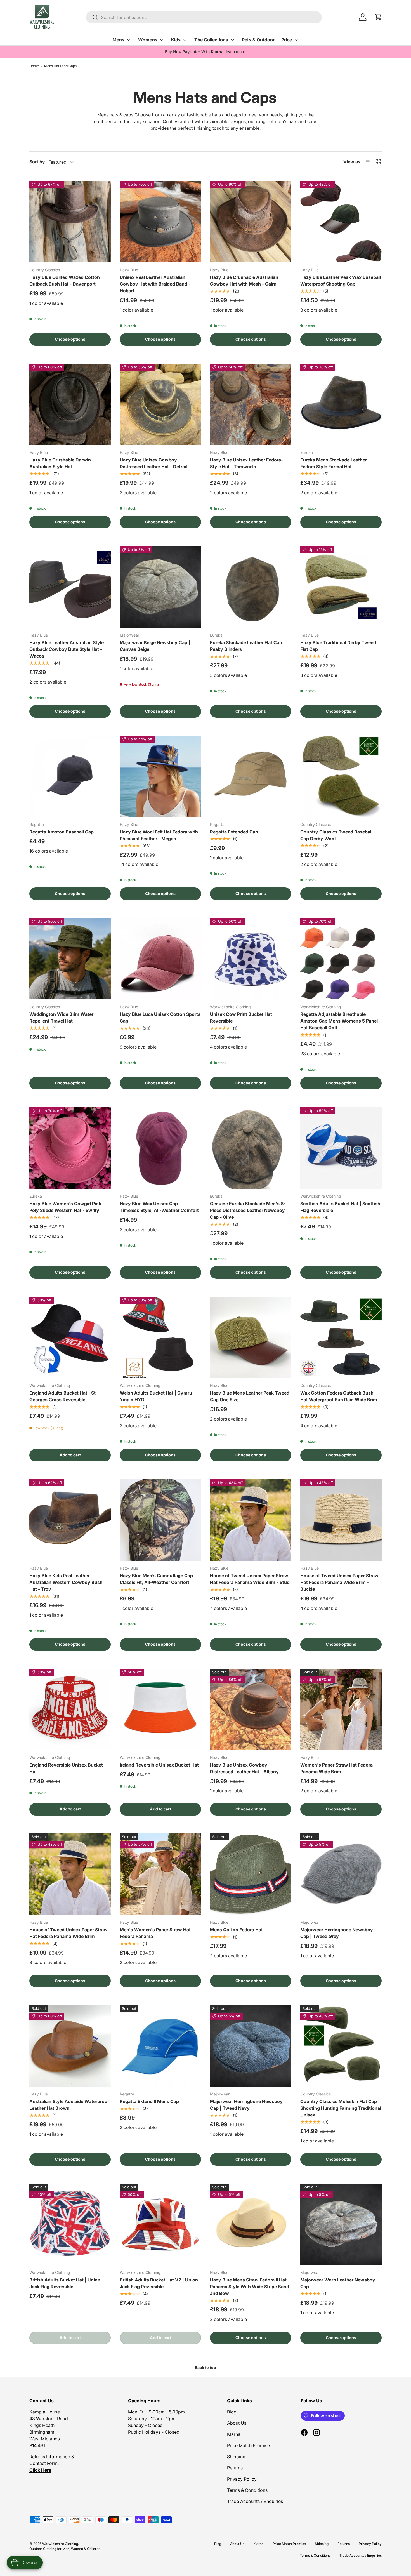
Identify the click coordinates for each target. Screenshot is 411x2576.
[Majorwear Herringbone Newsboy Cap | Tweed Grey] (341, 1874)
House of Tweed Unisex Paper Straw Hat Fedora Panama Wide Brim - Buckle (339, 1582)
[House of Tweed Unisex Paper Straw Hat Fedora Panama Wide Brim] (70, 1874)
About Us (237, 2423)
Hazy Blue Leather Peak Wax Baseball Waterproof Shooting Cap (341, 281)
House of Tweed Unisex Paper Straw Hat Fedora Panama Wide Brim (68, 1933)
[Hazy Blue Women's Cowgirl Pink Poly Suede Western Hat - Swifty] (70, 1148)
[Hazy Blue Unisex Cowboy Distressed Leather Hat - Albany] (251, 1709)
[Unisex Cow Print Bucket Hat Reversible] (251, 959)
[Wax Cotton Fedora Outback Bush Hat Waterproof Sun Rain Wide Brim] (341, 1337)
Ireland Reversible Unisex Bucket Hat (159, 1765)
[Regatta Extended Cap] (251, 776)
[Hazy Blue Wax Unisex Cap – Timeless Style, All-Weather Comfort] (160, 1148)
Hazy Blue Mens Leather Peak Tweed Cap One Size (250, 1396)
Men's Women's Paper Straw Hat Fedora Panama (155, 1933)
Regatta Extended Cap (234, 832)
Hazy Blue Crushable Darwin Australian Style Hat (60, 463)
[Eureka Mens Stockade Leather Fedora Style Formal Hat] (341, 404)
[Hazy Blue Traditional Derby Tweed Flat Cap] (341, 587)
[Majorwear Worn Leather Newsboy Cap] (341, 2224)
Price (287, 40)
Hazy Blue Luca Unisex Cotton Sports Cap (160, 1018)
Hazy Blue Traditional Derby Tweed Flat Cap (338, 646)
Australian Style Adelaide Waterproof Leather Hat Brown (69, 2105)
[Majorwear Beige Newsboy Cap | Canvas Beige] (160, 587)
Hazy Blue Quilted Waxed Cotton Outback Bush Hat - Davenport (65, 281)
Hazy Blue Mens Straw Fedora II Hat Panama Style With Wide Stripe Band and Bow (250, 2287)
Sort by (37, 162)
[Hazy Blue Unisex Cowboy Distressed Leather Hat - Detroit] (160, 404)
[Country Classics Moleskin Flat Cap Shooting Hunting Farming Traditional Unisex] (341, 2046)
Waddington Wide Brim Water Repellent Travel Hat (61, 1018)
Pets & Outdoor (258, 40)
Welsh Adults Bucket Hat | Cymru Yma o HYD (156, 1396)
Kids (176, 40)
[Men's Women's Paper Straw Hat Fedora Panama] (160, 1874)
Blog (232, 2412)
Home (34, 66)
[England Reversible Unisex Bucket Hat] (70, 1709)
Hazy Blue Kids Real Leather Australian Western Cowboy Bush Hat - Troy (66, 1582)
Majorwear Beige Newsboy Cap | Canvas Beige (155, 646)
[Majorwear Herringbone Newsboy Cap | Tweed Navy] (251, 2046)
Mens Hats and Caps (60, 66)
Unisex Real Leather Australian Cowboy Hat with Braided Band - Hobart (155, 284)
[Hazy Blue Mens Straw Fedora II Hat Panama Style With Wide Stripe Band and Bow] (251, 2224)
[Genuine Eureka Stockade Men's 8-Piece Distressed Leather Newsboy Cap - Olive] (251, 1148)
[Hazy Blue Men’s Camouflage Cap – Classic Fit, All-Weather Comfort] (160, 1520)
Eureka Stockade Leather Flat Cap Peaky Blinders (246, 646)
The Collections (211, 40)
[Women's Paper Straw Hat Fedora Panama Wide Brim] (341, 1709)
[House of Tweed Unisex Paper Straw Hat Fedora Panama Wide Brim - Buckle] (341, 1520)
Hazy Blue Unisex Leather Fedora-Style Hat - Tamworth (246, 463)
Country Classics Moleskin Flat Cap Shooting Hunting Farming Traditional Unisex (341, 2108)
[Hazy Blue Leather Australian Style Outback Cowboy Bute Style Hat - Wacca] (70, 587)
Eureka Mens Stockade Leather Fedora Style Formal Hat (334, 463)
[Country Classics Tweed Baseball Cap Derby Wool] (341, 776)
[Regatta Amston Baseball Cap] (70, 776)
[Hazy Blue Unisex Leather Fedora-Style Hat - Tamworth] (251, 404)
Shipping (236, 2457)
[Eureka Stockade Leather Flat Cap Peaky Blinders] (251, 587)
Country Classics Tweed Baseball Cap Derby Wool (336, 835)
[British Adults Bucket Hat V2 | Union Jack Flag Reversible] (160, 2224)
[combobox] (204, 17)
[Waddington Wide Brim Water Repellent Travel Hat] (70, 959)
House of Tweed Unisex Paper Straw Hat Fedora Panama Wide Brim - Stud (250, 1579)
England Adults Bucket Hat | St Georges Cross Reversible (62, 1396)
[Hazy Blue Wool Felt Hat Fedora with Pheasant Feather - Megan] (160, 776)
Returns (235, 2468)
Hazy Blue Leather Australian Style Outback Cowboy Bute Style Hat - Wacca (67, 649)
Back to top (206, 2367)
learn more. (236, 52)
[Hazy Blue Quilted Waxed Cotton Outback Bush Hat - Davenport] (70, 222)
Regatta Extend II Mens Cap (149, 2101)
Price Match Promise (248, 2445)
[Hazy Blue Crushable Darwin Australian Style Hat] (70, 404)
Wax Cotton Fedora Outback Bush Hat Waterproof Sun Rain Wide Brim (339, 1396)
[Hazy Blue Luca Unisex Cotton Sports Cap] (160, 959)
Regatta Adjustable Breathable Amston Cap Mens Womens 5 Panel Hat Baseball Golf (339, 1021)
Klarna (234, 2434)
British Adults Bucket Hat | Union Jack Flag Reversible (65, 2283)
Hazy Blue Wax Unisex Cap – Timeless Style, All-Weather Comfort (159, 1207)
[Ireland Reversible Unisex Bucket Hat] (160, 1709)
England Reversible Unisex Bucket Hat (66, 1768)
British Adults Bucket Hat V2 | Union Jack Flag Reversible (159, 2283)
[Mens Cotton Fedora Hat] (251, 1874)
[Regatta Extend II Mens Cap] (160, 2046)
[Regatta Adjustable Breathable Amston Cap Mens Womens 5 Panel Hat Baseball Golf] (341, 959)
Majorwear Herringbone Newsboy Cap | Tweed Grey (337, 1933)
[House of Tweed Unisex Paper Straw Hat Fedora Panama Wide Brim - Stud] (251, 1520)
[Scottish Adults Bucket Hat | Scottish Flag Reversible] (341, 1148)
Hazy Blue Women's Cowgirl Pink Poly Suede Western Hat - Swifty (65, 1207)
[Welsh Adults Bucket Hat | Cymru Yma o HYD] (160, 1337)
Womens (148, 40)
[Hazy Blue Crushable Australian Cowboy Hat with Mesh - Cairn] (251, 222)
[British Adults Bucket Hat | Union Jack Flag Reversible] (70, 2224)
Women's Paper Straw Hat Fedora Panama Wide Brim (336, 1768)
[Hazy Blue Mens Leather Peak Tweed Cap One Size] (251, 1337)
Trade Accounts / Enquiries (255, 2501)
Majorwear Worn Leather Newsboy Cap (338, 2283)
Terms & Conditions (247, 2490)
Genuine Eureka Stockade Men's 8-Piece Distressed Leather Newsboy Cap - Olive (248, 1210)
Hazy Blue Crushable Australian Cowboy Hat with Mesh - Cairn (244, 281)
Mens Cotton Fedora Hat (236, 1930)
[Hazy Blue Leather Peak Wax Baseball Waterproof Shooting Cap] (341, 222)
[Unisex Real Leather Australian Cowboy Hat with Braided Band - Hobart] (160, 222)
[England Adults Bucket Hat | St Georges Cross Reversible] (70, 1337)
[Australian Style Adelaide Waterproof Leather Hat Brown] (70, 2046)
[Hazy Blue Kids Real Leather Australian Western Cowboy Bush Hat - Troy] (70, 1520)
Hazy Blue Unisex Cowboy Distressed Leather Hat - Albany (244, 1768)
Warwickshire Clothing (60, 2544)
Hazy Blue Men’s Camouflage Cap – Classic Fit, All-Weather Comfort (158, 1579)
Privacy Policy (242, 2479)
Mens (118, 40)
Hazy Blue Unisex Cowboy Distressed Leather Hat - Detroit (154, 463)
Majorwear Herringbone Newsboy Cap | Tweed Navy (246, 2105)
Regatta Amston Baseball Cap (62, 832)
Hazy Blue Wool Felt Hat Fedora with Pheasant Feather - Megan (159, 835)
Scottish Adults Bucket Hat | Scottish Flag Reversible (340, 1207)
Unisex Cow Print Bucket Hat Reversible (241, 1018)
